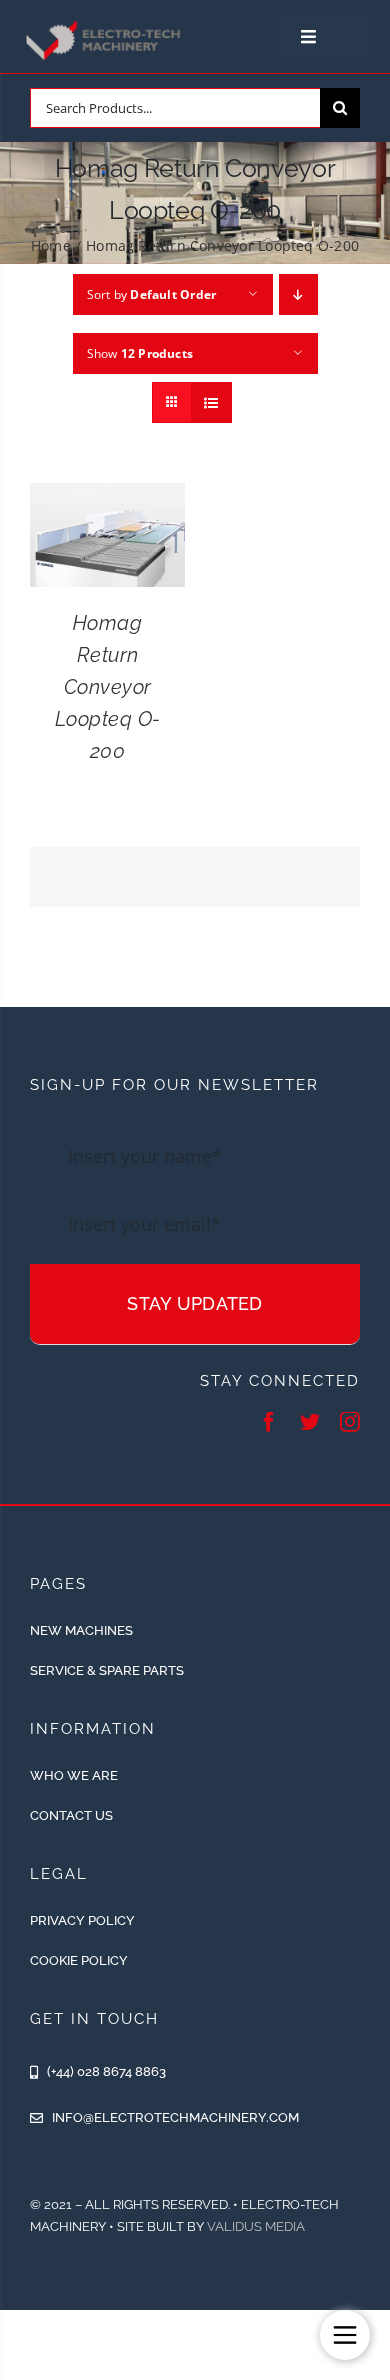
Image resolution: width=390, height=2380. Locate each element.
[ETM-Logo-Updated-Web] (105, 24)
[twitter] (310, 1422)
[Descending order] (298, 294)
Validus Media (256, 2226)
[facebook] (269, 1422)
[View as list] (211, 402)
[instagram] (350, 1422)
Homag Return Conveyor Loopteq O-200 (108, 687)
